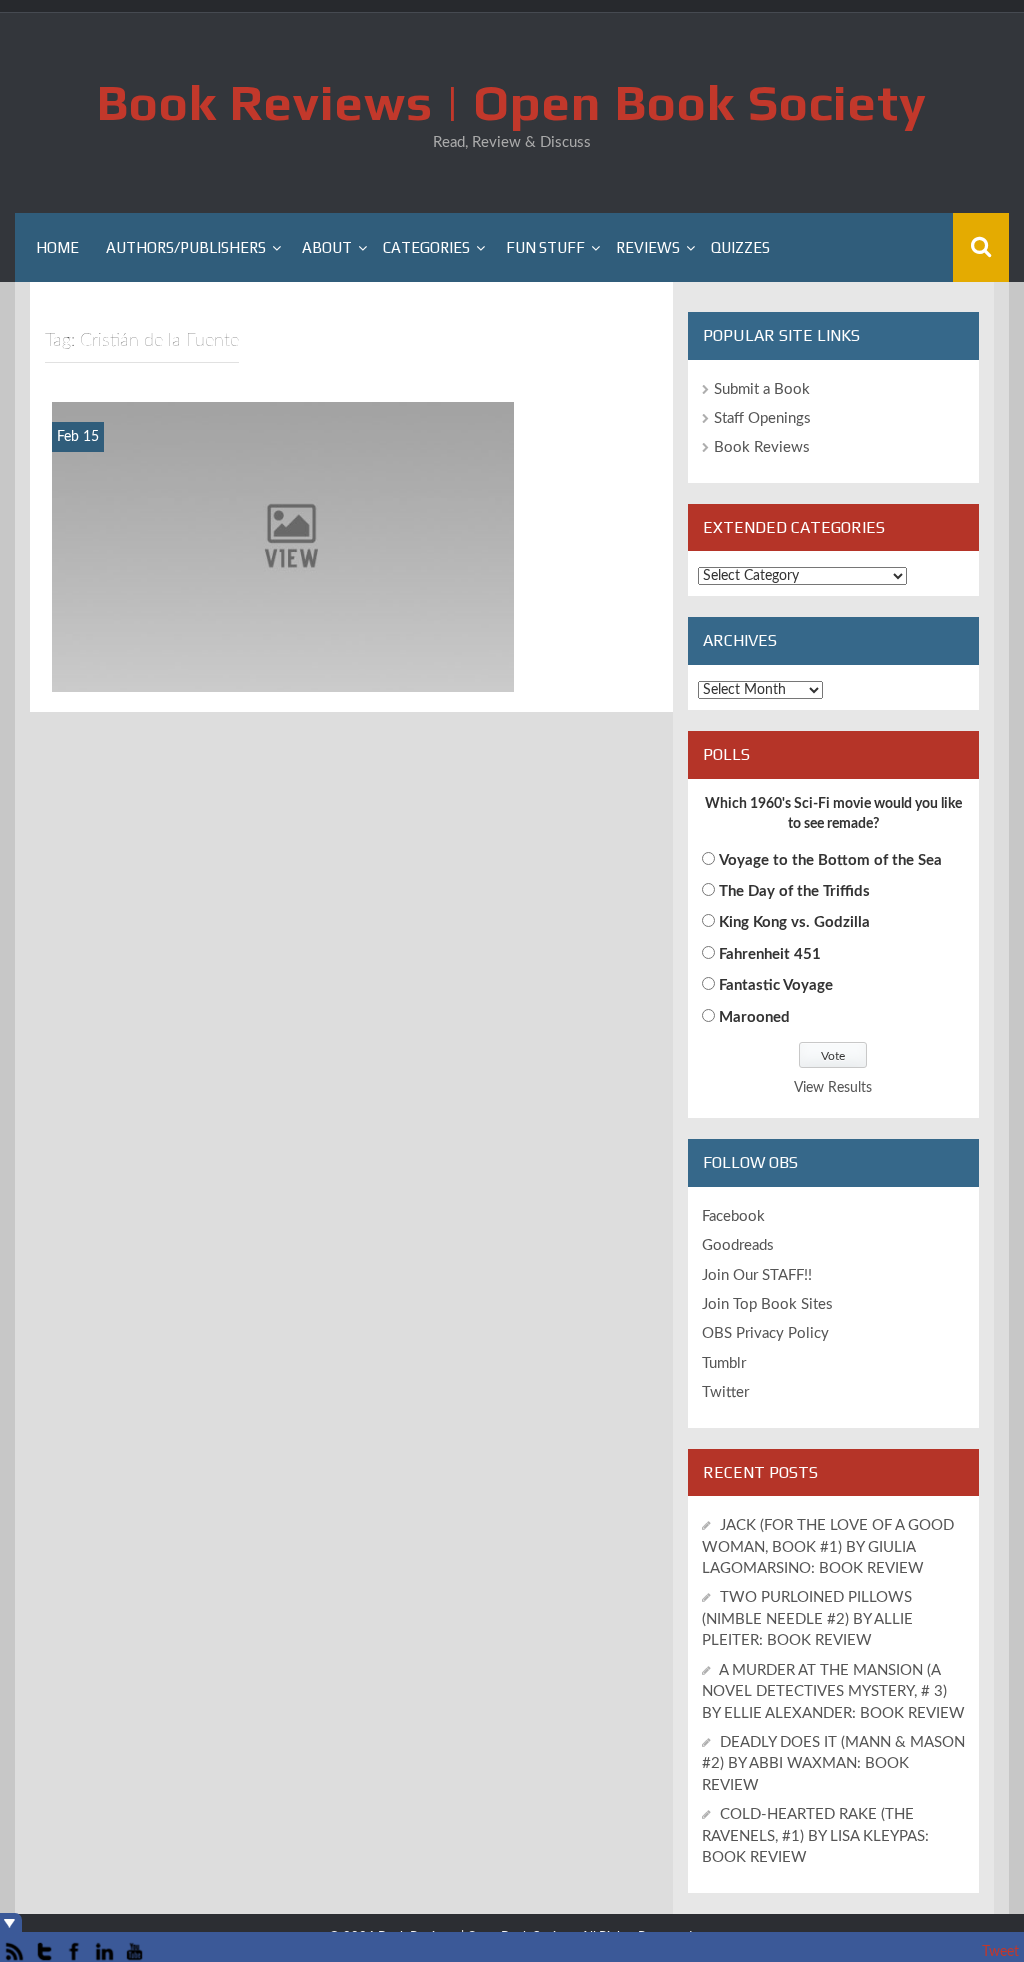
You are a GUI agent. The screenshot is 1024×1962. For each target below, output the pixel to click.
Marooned (754, 1017)
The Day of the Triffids (794, 891)
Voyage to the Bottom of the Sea (830, 860)
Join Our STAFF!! (757, 1275)
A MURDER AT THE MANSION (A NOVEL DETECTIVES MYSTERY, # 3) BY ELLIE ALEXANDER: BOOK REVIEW (833, 1692)
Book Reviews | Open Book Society (512, 102)
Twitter (725, 1392)
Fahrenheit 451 (770, 954)
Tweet (1000, 1952)
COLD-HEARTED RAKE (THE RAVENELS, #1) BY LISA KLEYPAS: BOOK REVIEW (815, 1836)
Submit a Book (762, 389)
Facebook (733, 1216)
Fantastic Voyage (776, 985)
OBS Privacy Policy (765, 1333)
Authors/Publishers (186, 247)
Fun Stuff (545, 247)
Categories (426, 247)
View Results (833, 1088)
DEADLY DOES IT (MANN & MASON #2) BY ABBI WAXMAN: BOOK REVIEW (833, 1764)
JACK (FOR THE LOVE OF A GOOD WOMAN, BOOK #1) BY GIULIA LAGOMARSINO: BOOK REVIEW (828, 1547)
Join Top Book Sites (767, 1304)
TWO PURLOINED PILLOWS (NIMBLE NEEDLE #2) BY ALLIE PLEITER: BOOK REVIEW (807, 1619)
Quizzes (740, 247)
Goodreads (738, 1245)
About (327, 247)
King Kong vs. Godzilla (794, 922)
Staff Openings (762, 418)
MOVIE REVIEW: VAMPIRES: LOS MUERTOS (283, 675)
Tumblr (724, 1363)
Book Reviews (762, 447)
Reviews (648, 247)
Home (57, 247)
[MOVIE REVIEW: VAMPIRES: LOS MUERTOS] (283, 546)
